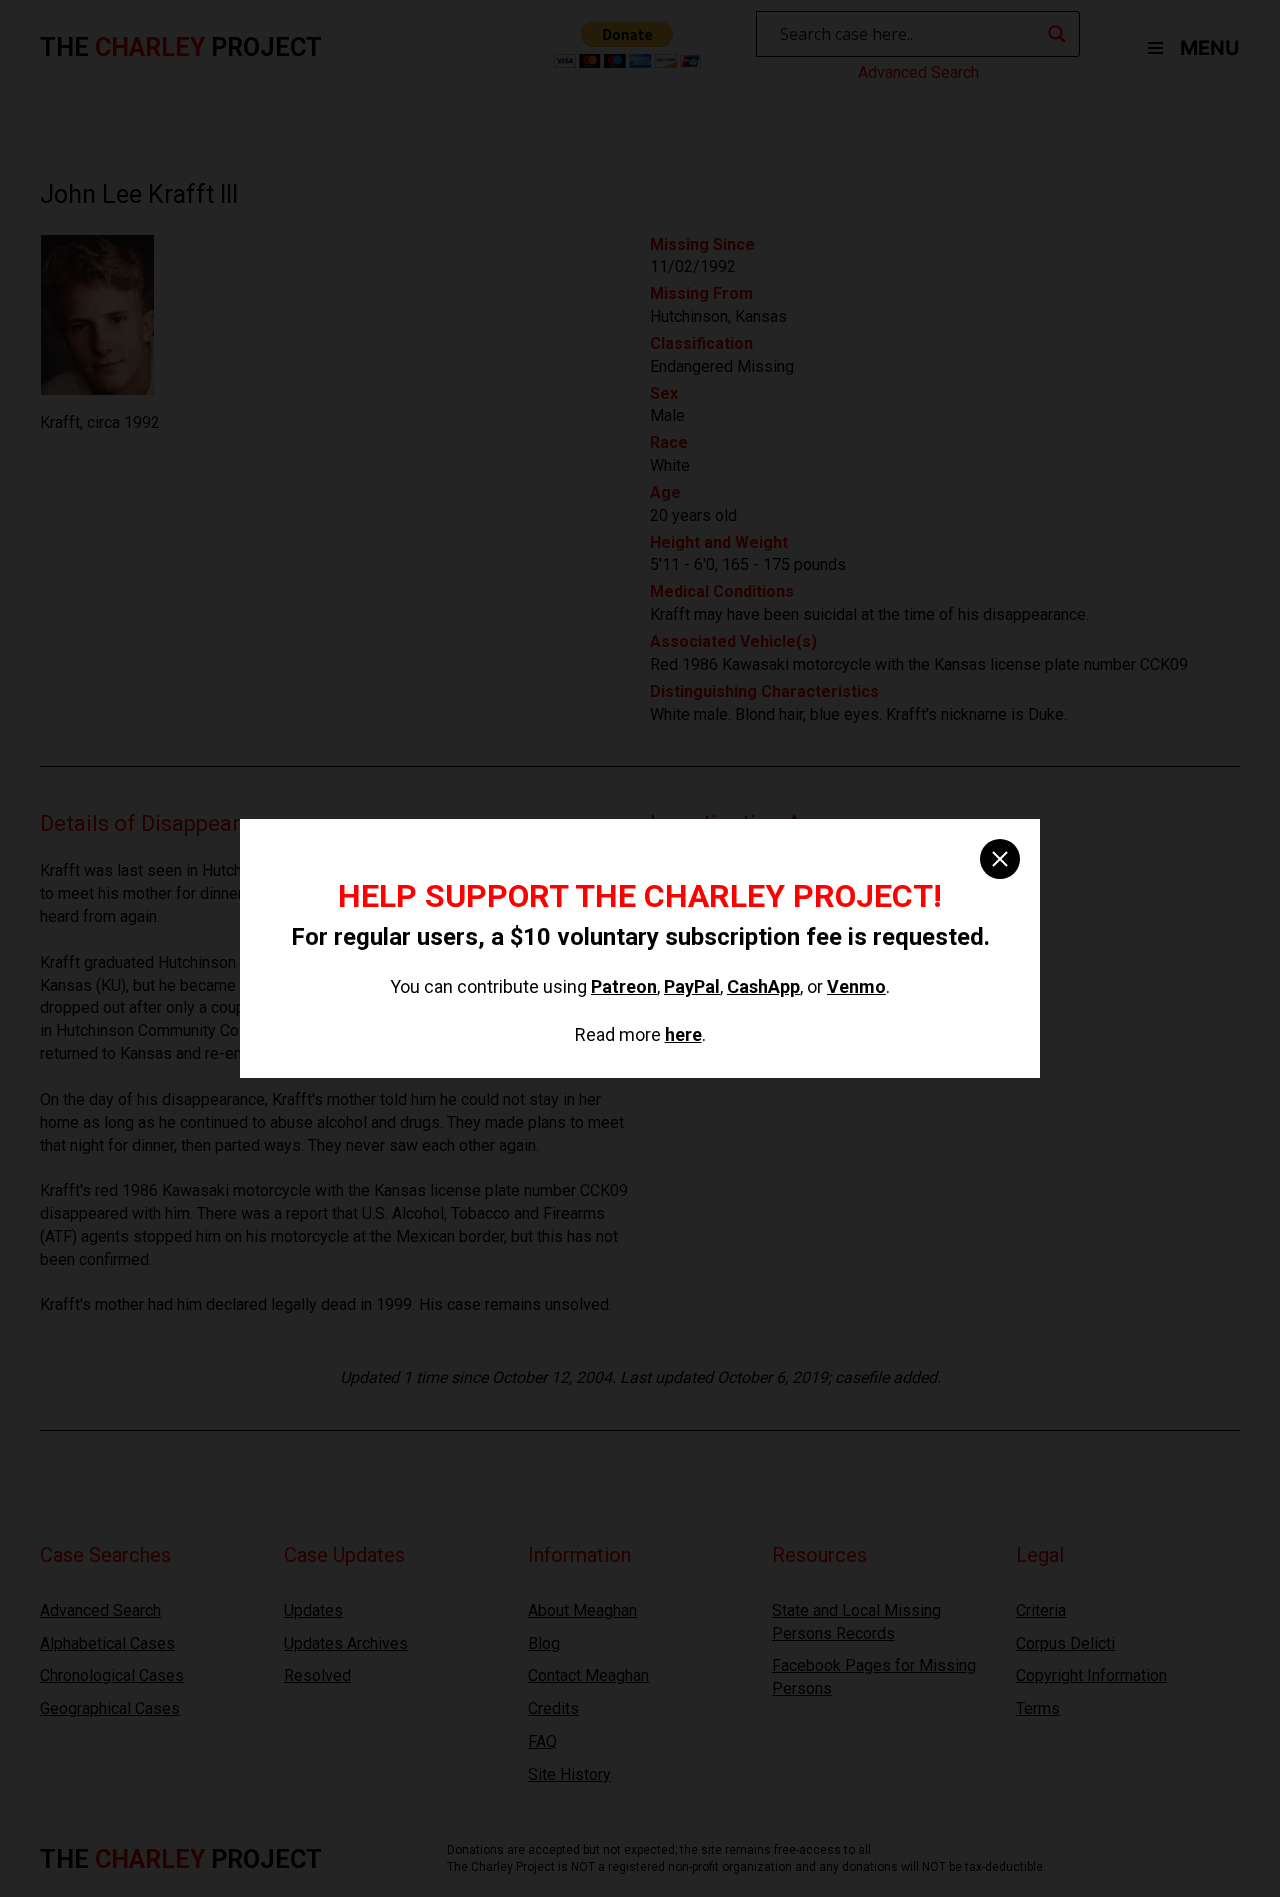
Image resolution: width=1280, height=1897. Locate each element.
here (683, 1034)
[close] (1000, 859)
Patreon (624, 986)
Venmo (856, 986)
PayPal (692, 986)
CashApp (763, 986)
